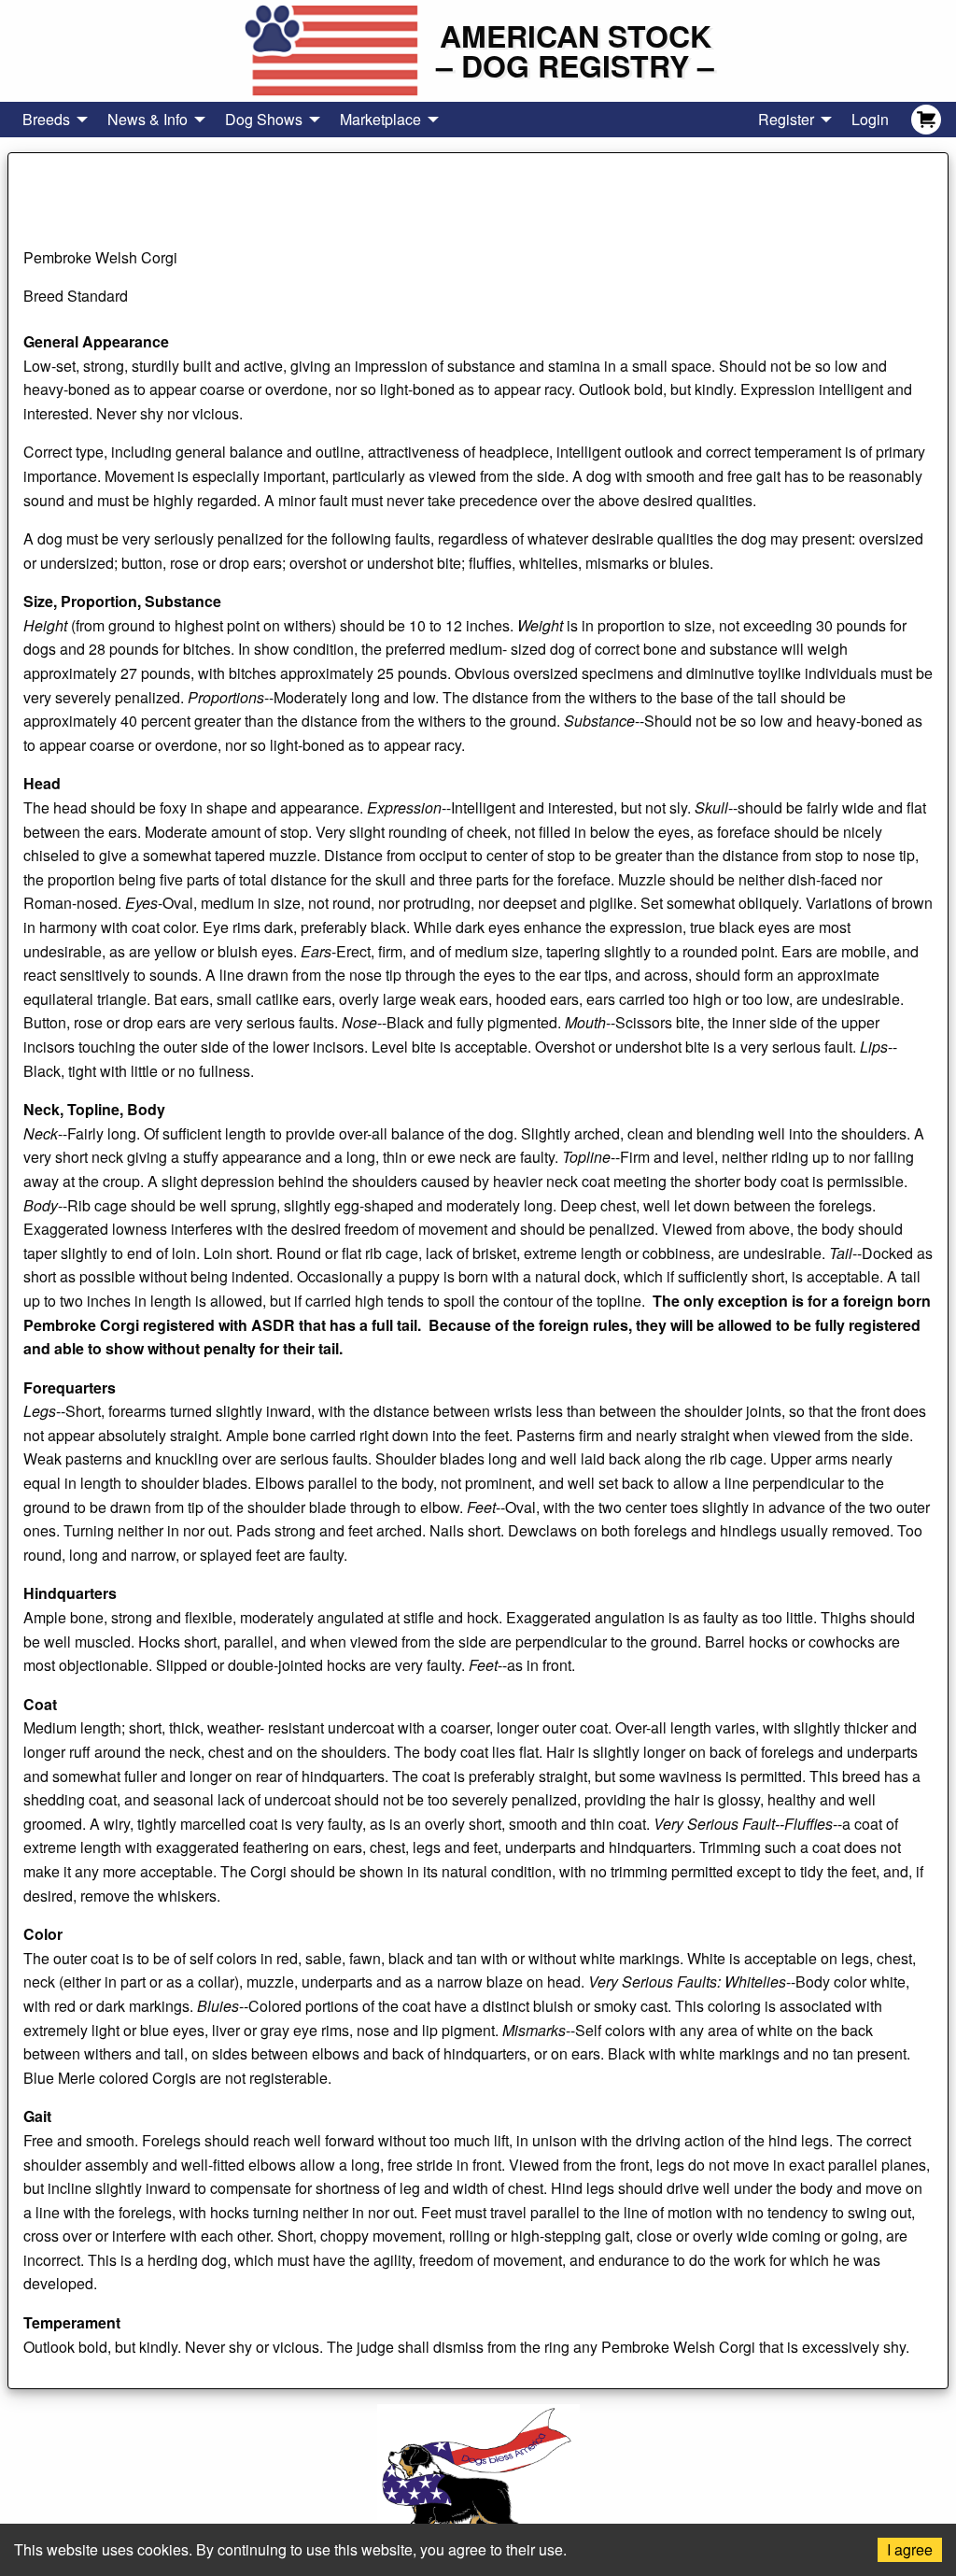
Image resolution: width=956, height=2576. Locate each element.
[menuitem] (926, 120)
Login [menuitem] (870, 119)
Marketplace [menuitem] (380, 119)
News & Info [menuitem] (148, 119)
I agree (910, 2549)
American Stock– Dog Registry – (575, 50)
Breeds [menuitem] (46, 119)
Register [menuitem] (786, 119)
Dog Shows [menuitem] (264, 119)
